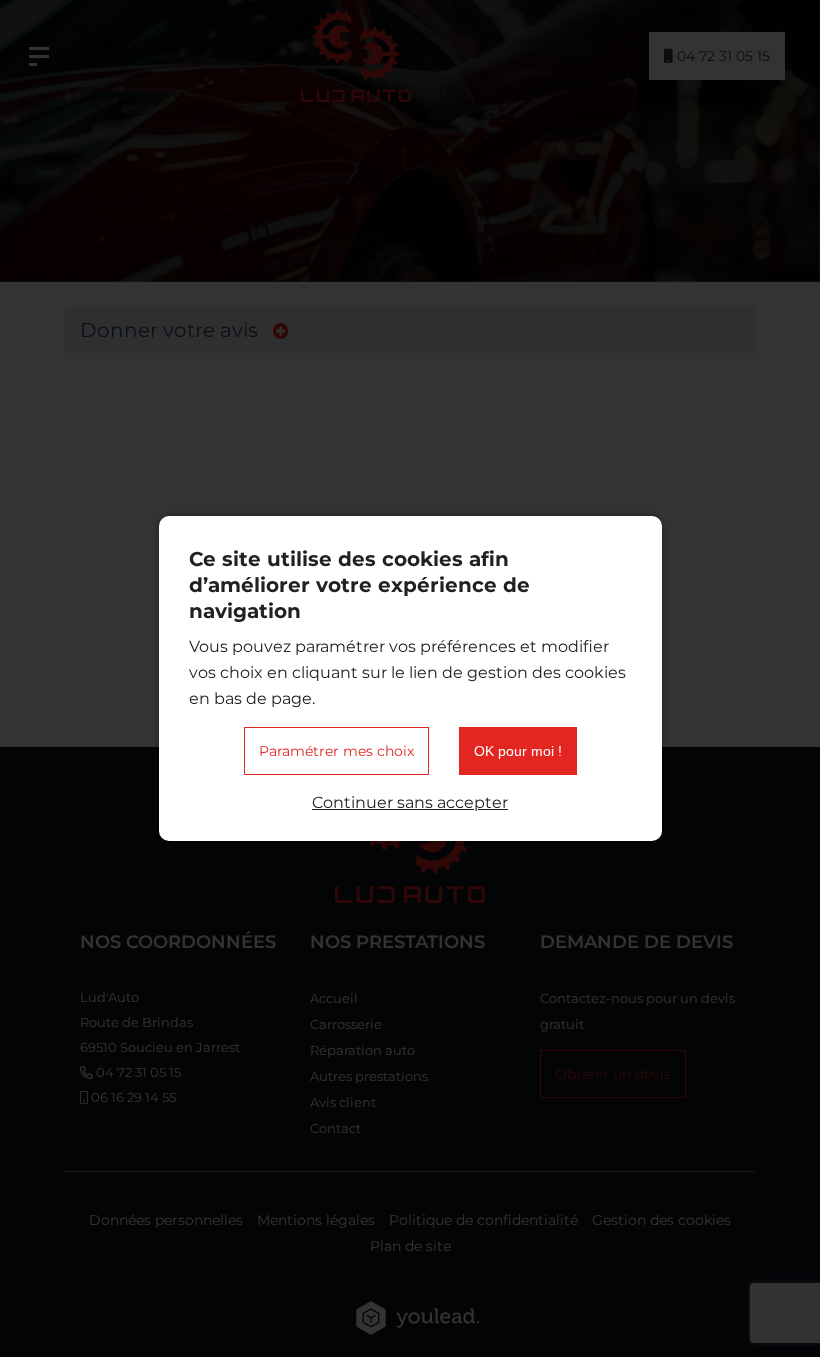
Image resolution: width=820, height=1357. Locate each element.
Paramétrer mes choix (336, 751)
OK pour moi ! (518, 751)
